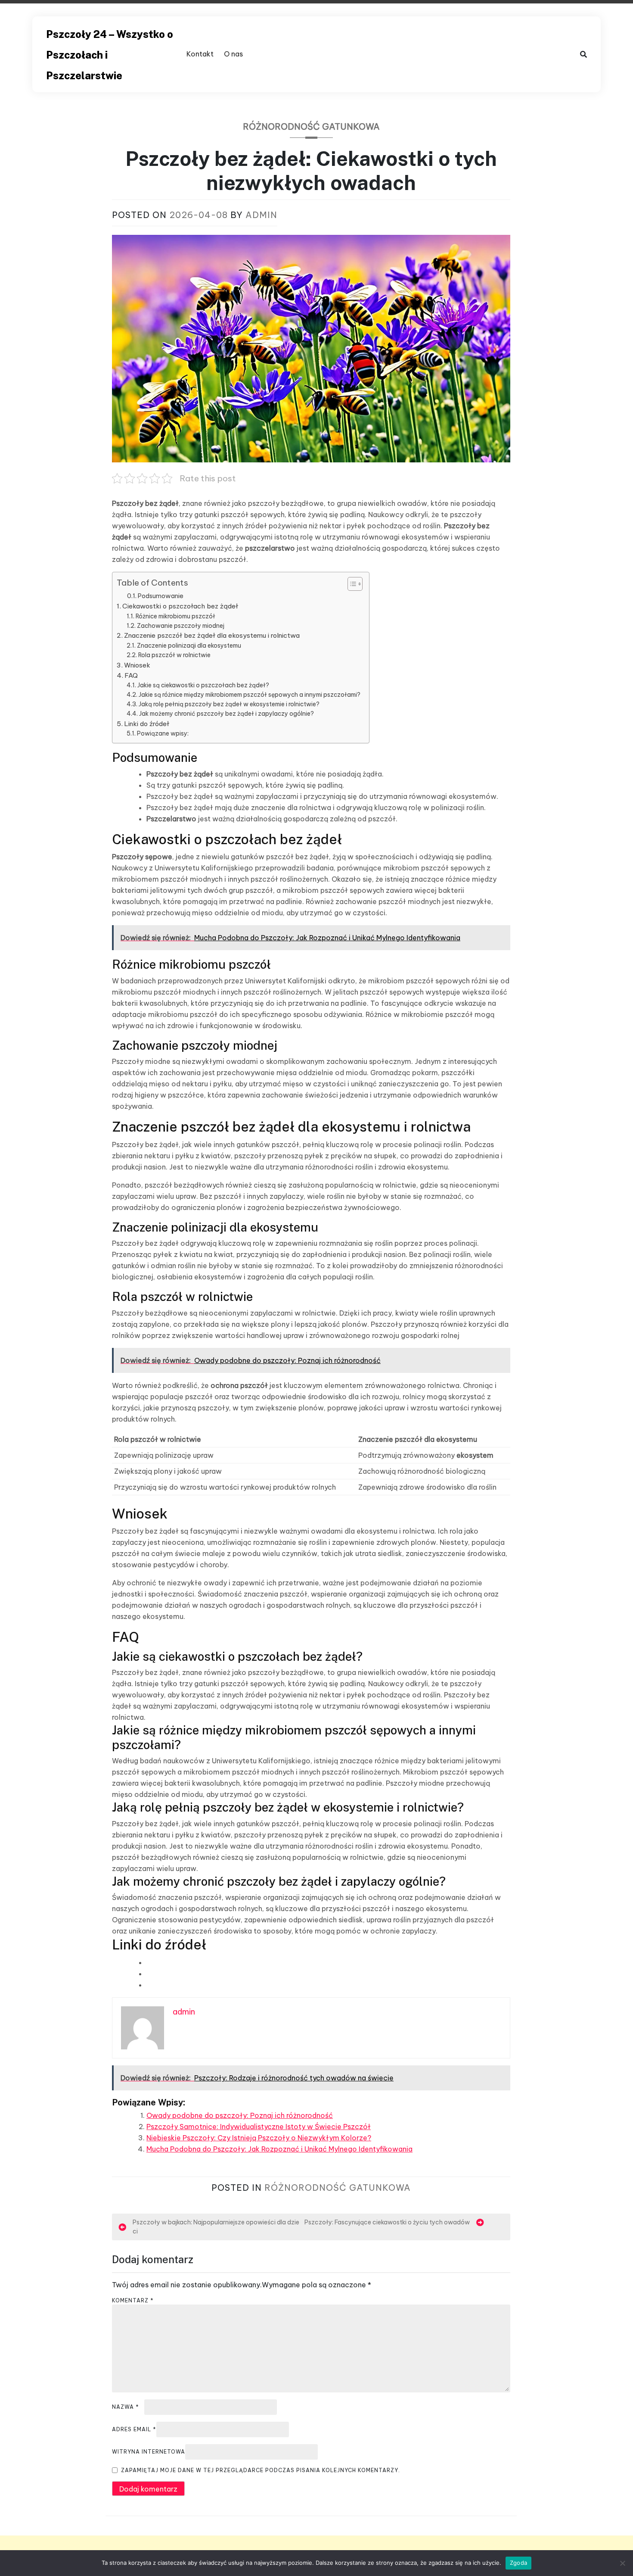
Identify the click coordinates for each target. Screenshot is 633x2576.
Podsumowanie (161, 596)
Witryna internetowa (149, 2452)
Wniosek (137, 665)
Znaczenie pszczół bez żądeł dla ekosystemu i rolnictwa (212, 635)
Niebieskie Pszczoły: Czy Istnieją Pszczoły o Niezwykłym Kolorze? (259, 2138)
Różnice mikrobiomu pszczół (175, 616)
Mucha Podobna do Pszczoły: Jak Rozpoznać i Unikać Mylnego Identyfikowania (279, 2149)
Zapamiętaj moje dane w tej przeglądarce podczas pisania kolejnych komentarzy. (261, 2470)
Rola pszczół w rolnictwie (174, 655)
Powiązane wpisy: (163, 733)
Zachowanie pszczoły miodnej (181, 626)
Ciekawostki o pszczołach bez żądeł (180, 606)
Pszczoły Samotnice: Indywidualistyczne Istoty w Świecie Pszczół (259, 2127)
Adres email (134, 2429)
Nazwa (126, 2407)
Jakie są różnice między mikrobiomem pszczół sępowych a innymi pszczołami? (250, 695)
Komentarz (133, 2300)
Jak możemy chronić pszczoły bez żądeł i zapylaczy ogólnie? (227, 714)
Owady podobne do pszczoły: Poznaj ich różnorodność (240, 2115)
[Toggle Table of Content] (351, 584)
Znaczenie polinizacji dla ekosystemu (189, 646)
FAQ (131, 675)
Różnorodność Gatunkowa (311, 126)
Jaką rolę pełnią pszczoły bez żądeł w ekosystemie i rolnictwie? (229, 704)
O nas (233, 54)
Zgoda (518, 2563)
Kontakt (200, 54)
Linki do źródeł (147, 724)
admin (261, 215)
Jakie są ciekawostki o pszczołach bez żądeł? (203, 685)
